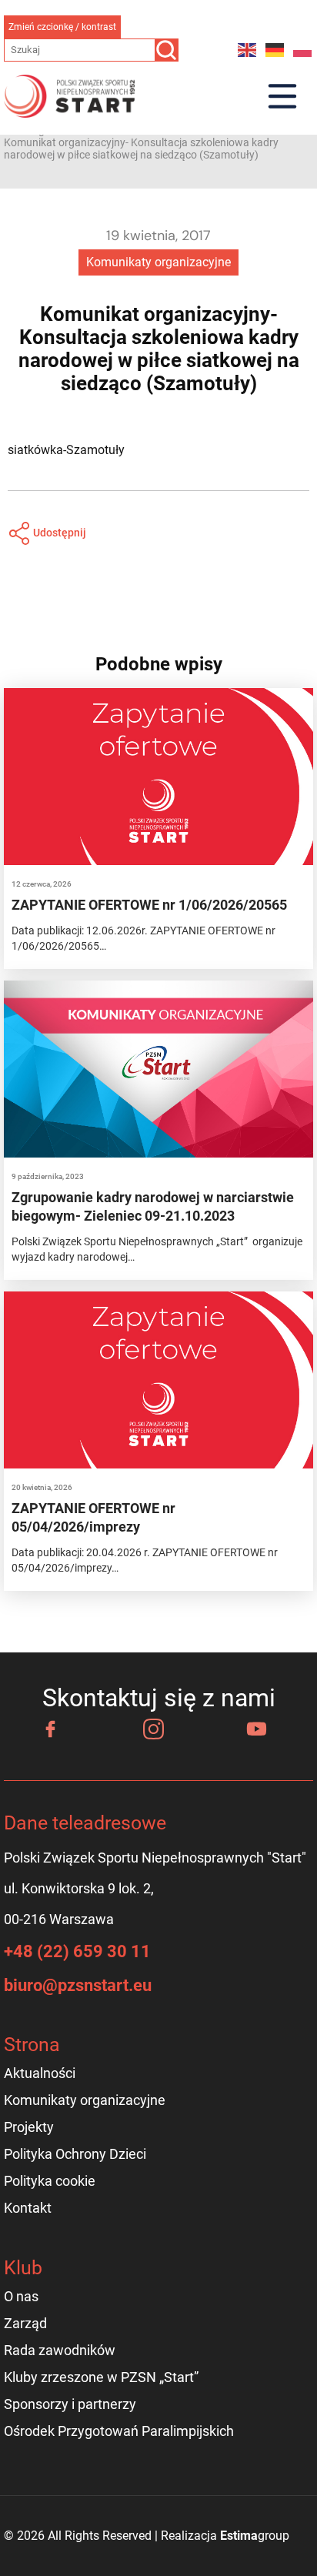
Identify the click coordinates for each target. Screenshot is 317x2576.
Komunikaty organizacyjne (158, 262)
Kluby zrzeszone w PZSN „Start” (101, 2377)
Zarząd (25, 2323)
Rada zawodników (60, 2350)
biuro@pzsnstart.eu (78, 1985)
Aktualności (40, 2073)
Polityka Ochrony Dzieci (75, 2154)
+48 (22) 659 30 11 (77, 1951)
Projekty (29, 2127)
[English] (248, 50)
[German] (275, 50)
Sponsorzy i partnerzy (70, 2404)
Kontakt (28, 2208)
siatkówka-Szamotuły (66, 450)
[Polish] (303, 50)
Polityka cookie (50, 2181)
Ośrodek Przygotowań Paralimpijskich (119, 2431)
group (255, 2536)
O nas (21, 2296)
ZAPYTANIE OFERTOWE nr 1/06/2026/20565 (149, 905)
